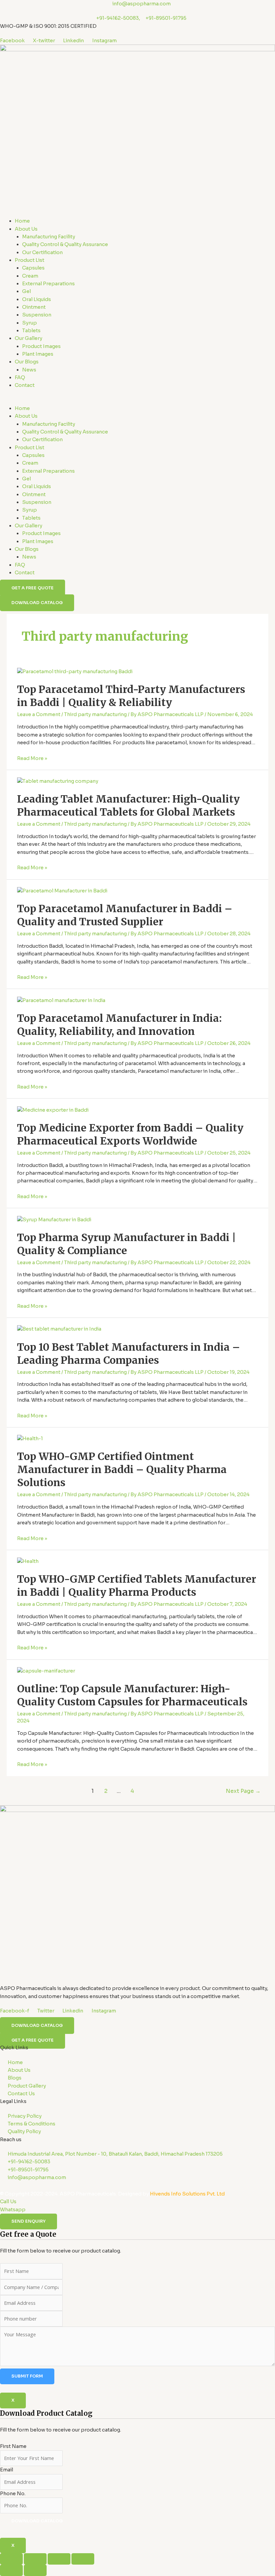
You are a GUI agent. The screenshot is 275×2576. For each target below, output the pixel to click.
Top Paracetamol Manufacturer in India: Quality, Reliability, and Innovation (119, 1025)
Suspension (37, 315)
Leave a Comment (39, 714)
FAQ (20, 377)
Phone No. (13, 2494)
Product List (30, 260)
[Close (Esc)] (83, 2559)
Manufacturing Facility (49, 237)
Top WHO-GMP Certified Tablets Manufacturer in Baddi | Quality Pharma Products (137, 1586)
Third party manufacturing (95, 714)
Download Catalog (37, 2521)
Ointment (34, 307)
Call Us (8, 2202)
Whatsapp (13, 2210)
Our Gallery (29, 338)
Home (22, 221)
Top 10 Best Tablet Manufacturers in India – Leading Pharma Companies (129, 1354)
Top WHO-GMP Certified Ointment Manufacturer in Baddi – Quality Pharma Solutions (122, 1469)
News (29, 370)
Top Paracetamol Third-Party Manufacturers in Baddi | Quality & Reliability (131, 696)
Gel (26, 291)
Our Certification (42, 252)
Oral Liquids (37, 299)
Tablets (31, 331)
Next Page (243, 1791)
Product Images (41, 346)
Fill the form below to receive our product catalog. (61, 2466)
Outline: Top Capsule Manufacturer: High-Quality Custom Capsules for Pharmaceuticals (132, 1695)
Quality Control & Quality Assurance (65, 244)
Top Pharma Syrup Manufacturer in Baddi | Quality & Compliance (127, 1244)
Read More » (32, 758)
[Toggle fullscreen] (35, 2559)
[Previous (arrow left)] (11, 2570)
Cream (30, 276)
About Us (26, 229)
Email (7, 2470)
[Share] (59, 2559)
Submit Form (27, 2376)
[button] (137, 401)
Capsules (33, 268)
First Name (13, 2446)
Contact (25, 385)
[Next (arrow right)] (35, 2570)
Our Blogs (27, 362)
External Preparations (48, 284)
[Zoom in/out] (11, 2559)
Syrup (30, 323)
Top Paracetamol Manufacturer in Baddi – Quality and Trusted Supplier (125, 915)
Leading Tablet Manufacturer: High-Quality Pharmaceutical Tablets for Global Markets (128, 805)
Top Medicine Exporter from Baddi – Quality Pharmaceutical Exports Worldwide (130, 1134)
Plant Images (38, 354)
